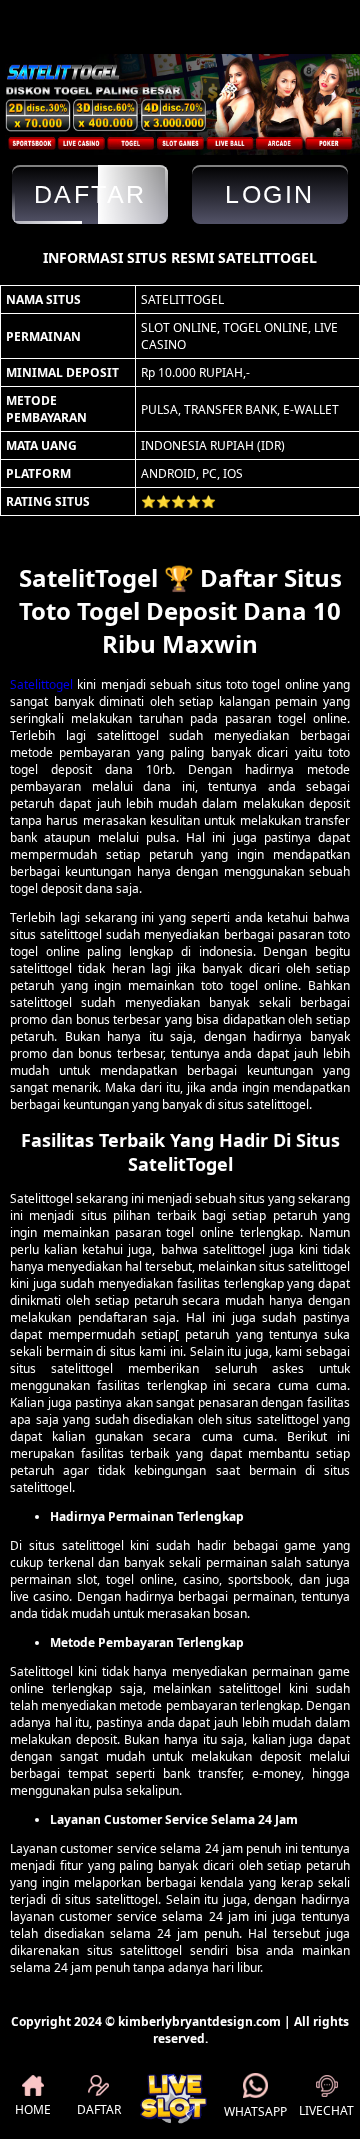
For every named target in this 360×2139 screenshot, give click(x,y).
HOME (33, 2109)
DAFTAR (99, 2109)
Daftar (90, 194)
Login (270, 194)
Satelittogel (41, 684)
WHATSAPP (255, 2111)
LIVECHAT (326, 2110)
